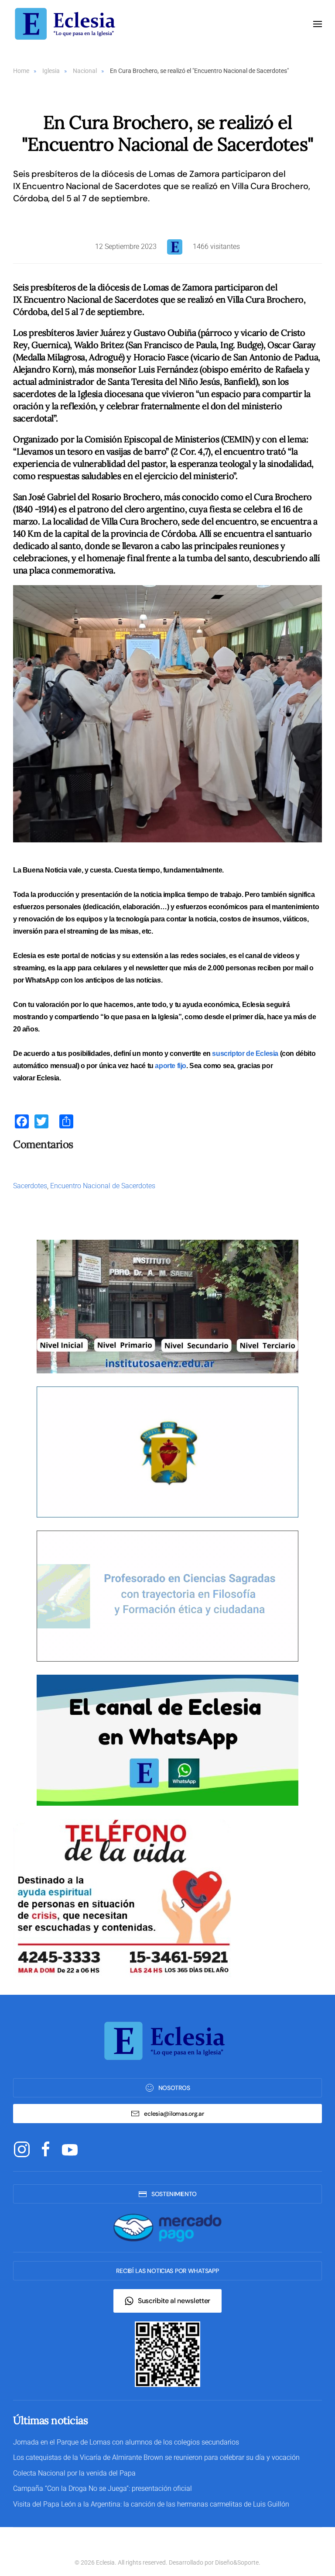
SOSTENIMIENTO (174, 2194)
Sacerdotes (30, 1186)
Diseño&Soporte (237, 2562)
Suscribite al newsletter (174, 2301)
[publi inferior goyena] (167, 1595)
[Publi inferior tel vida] (122, 1898)
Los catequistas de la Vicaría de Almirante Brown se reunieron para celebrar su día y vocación (156, 2457)
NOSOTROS (174, 2088)
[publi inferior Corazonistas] (167, 1451)
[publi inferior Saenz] (167, 1306)
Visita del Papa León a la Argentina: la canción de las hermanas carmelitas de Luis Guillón (151, 2504)
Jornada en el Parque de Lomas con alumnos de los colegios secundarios (126, 2442)
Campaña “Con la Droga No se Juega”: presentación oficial (103, 2488)
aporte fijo (171, 1066)
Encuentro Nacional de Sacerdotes (103, 1186)
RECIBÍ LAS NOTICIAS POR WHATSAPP (167, 2271)
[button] (318, 24)
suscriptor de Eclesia (245, 1054)
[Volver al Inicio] (68, 24)
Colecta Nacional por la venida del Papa (74, 2473)
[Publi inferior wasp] (167, 1740)
